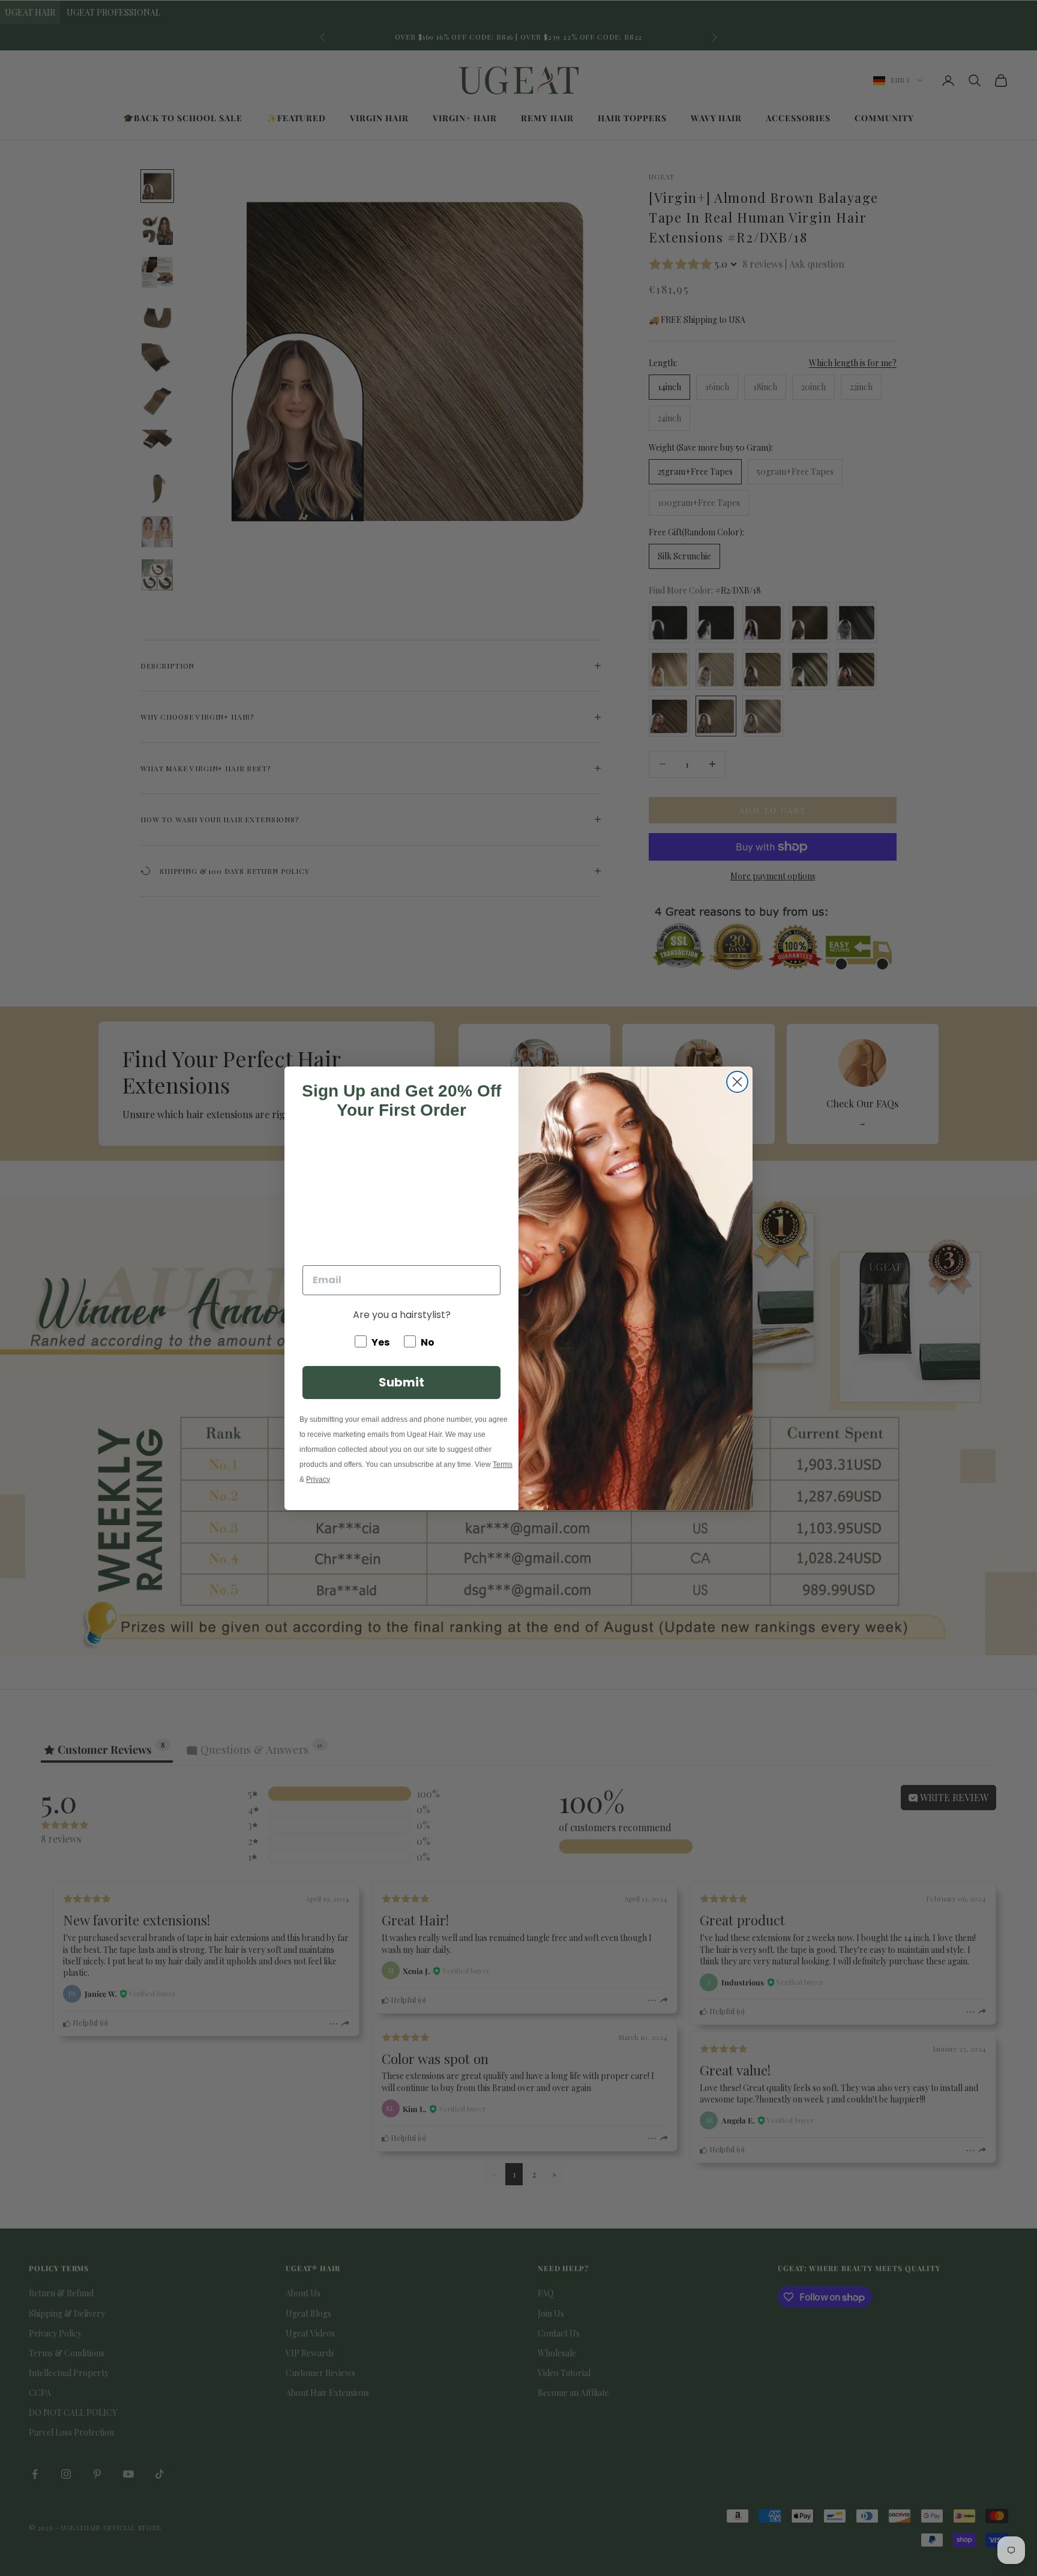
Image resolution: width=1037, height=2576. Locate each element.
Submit (401, 1382)
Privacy (318, 1479)
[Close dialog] (737, 1082)
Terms (503, 1464)
